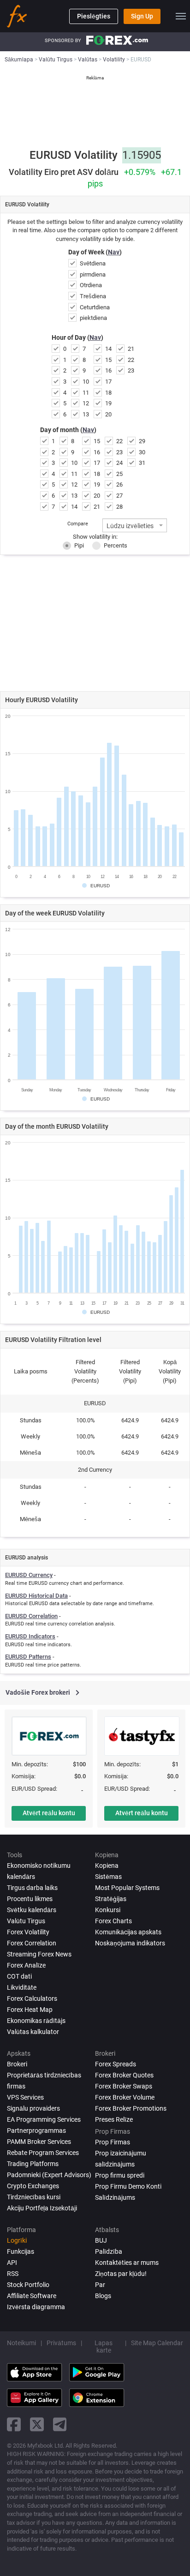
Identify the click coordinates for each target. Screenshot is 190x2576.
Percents (116, 545)
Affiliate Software (32, 2296)
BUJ (101, 2240)
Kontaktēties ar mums (127, 2263)
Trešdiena (93, 296)
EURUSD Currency (29, 1575)
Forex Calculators (32, 1998)
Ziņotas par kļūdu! (121, 2274)
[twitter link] (37, 2424)
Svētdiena (93, 263)
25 (119, 474)
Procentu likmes (30, 1899)
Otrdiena (91, 285)
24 (119, 463)
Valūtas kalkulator (33, 2032)
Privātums (61, 2343)
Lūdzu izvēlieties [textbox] (130, 526)
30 (142, 452)
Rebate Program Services (43, 2153)
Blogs (103, 2296)
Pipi (79, 545)
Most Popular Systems (127, 1888)
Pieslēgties (94, 16)
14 (108, 349)
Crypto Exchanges (33, 2186)
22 (131, 360)
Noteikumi (21, 2343)
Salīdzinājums (115, 2197)
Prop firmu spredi (120, 2175)
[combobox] (135, 525)
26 (119, 485)
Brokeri (17, 2064)
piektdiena (93, 318)
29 (142, 441)
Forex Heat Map (30, 2010)
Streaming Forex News (39, 1954)
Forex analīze (26, 1965)
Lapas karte (104, 2347)
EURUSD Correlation (31, 1616)
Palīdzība (109, 2251)
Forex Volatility (28, 1932)
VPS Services (25, 2097)
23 (131, 370)
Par (100, 2285)
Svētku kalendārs (32, 1910)
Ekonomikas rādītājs (36, 2021)
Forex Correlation (32, 1943)
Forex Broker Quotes (124, 2075)
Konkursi (108, 1910)
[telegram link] (60, 2424)
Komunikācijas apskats (128, 1932)
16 (108, 370)
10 (86, 382)
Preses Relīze (114, 2119)
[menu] (181, 16)
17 (108, 382)
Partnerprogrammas (36, 2131)
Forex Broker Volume (125, 2097)
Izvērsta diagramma (36, 2307)
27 (119, 496)
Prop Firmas (113, 2142)
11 (86, 393)
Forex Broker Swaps (124, 2086)
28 (119, 507)
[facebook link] (14, 2424)
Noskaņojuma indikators (130, 1943)
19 (108, 403)
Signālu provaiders (33, 2108)
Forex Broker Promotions (131, 2108)
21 (131, 349)
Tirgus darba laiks (32, 1888)
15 (108, 360)
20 (108, 414)
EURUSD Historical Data (36, 1596)
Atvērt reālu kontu (49, 1813)
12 (86, 403)
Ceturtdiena (95, 307)
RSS (13, 2274)
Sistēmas (108, 1877)
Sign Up (142, 16)
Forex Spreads (116, 2064)
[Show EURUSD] (96, 886)
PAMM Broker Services (39, 2142)
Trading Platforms (33, 2164)
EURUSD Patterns (28, 1657)
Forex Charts (113, 1921)
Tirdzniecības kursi (34, 2197)
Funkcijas (21, 2251)
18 (108, 393)
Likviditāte (22, 1987)
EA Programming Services (44, 2119)
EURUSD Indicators (30, 1636)
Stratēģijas (111, 1899)
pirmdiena (93, 274)
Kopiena (107, 1866)
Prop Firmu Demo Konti (128, 2186)
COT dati (19, 1976)
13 (86, 414)
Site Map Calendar (157, 2343)
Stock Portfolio (28, 2285)
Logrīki (17, 2240)
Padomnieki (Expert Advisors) (49, 2175)
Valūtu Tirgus (26, 1921)
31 (142, 463)
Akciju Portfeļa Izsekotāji (42, 2208)
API (12, 2263)
